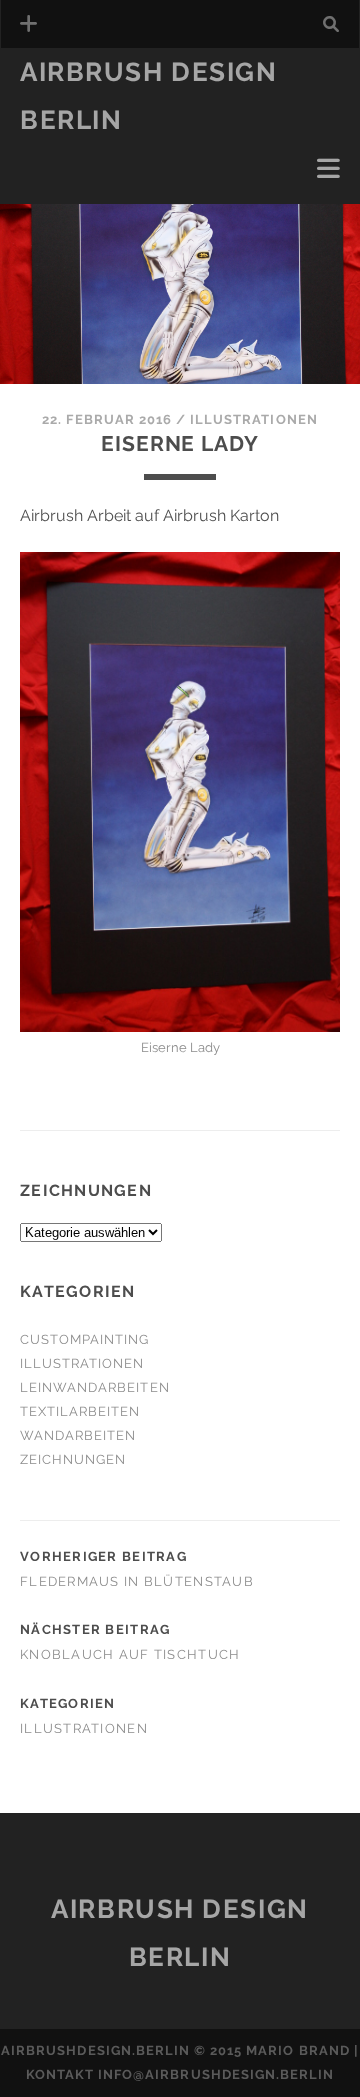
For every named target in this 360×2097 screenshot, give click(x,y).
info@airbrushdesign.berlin (216, 2074)
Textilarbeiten (87, 149)
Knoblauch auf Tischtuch (130, 1654)
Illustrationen (89, 197)
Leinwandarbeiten (95, 1387)
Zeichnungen (73, 1459)
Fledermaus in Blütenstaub (137, 1581)
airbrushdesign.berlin (95, 2050)
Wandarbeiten (84, 173)
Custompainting (85, 1339)
